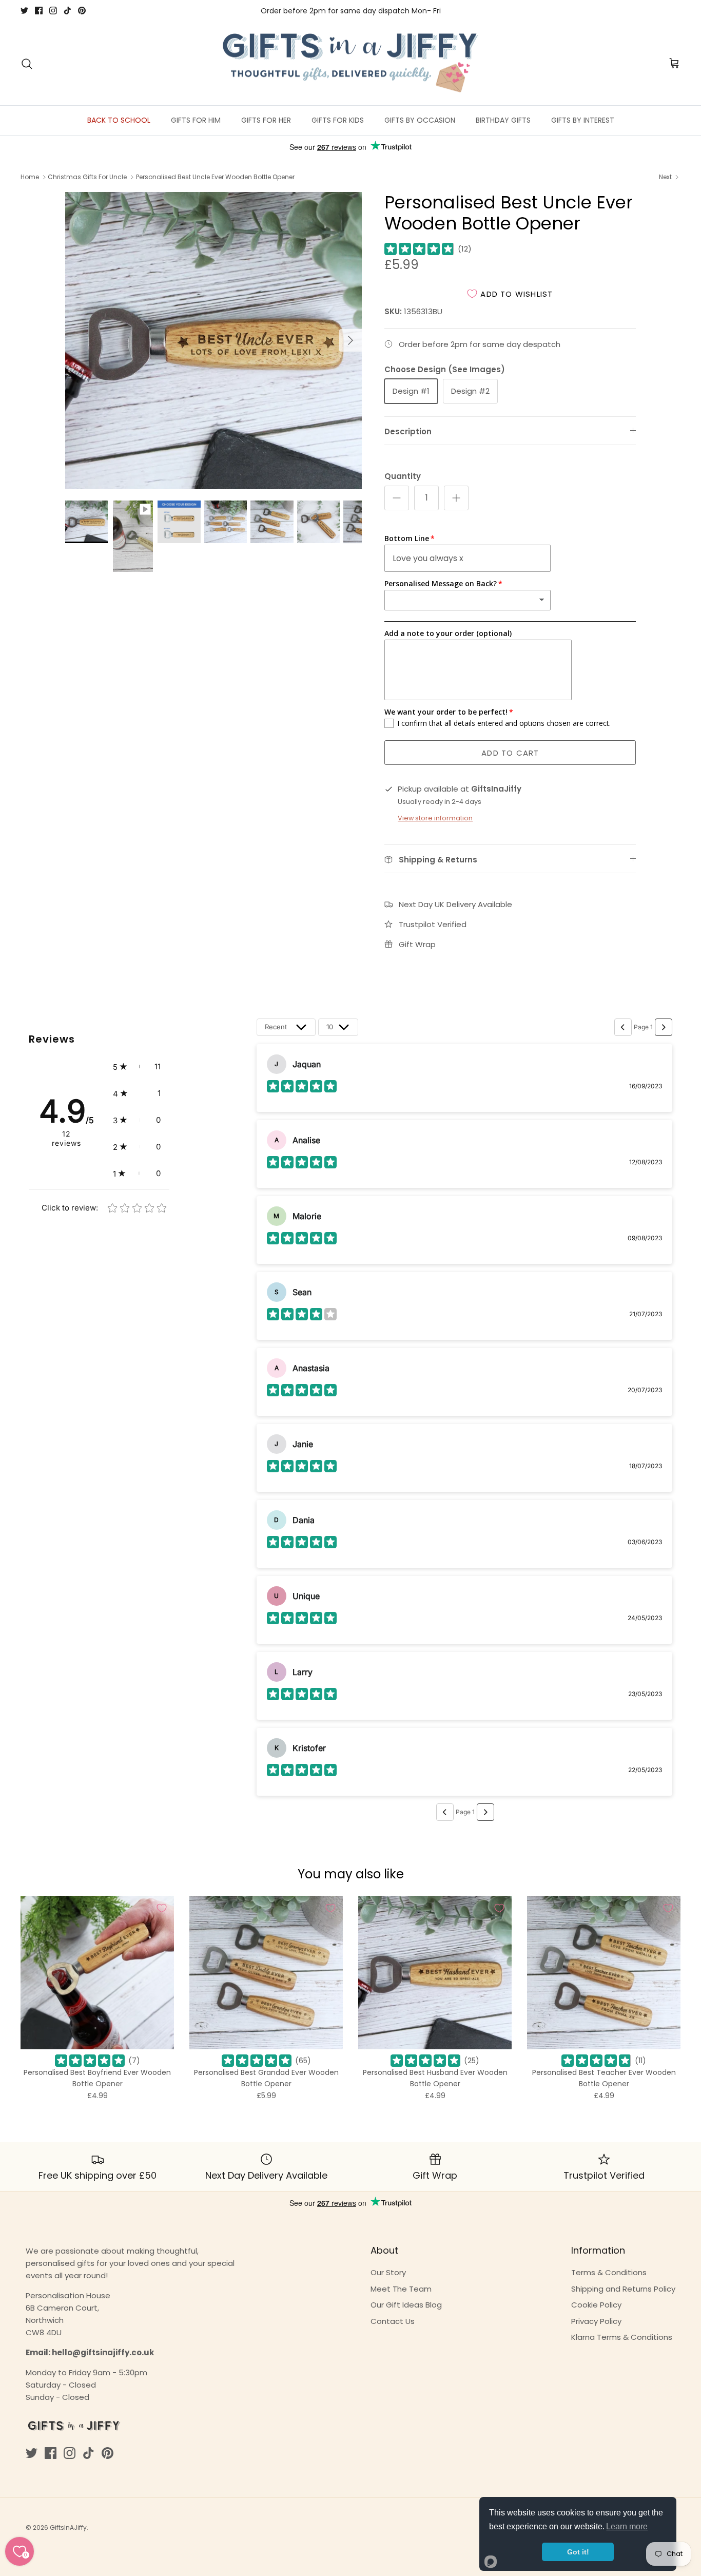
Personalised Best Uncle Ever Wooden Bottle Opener (215, 177)
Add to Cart (510, 753)
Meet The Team (401, 2289)
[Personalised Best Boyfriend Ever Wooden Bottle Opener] (97, 1973)
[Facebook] (39, 11)
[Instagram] (53, 11)
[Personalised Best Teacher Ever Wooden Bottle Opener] (604, 1973)
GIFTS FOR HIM (196, 120)
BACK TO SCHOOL (119, 120)
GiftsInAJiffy (68, 2527)
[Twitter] (24, 11)
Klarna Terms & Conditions (622, 2337)
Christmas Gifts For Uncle (87, 177)
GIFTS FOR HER (266, 120)
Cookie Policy (596, 2305)
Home (30, 177)
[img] (419, 249)
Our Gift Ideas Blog (406, 2305)
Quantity (403, 476)
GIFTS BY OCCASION (420, 120)
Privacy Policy (596, 2321)
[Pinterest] (82, 11)
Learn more (627, 2526)
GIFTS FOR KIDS (338, 120)
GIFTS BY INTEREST (583, 120)
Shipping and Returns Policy (623, 2289)
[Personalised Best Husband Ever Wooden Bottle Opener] (435, 1973)
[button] (137, 1067)
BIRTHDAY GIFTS (503, 120)
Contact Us (393, 2321)
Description (408, 431)
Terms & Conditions (609, 2272)
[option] (214, 341)
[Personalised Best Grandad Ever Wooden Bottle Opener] (266, 1973)
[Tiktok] (67, 11)
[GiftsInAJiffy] (350, 64)
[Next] (350, 340)
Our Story (388, 2272)
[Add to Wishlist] (162, 1908)
